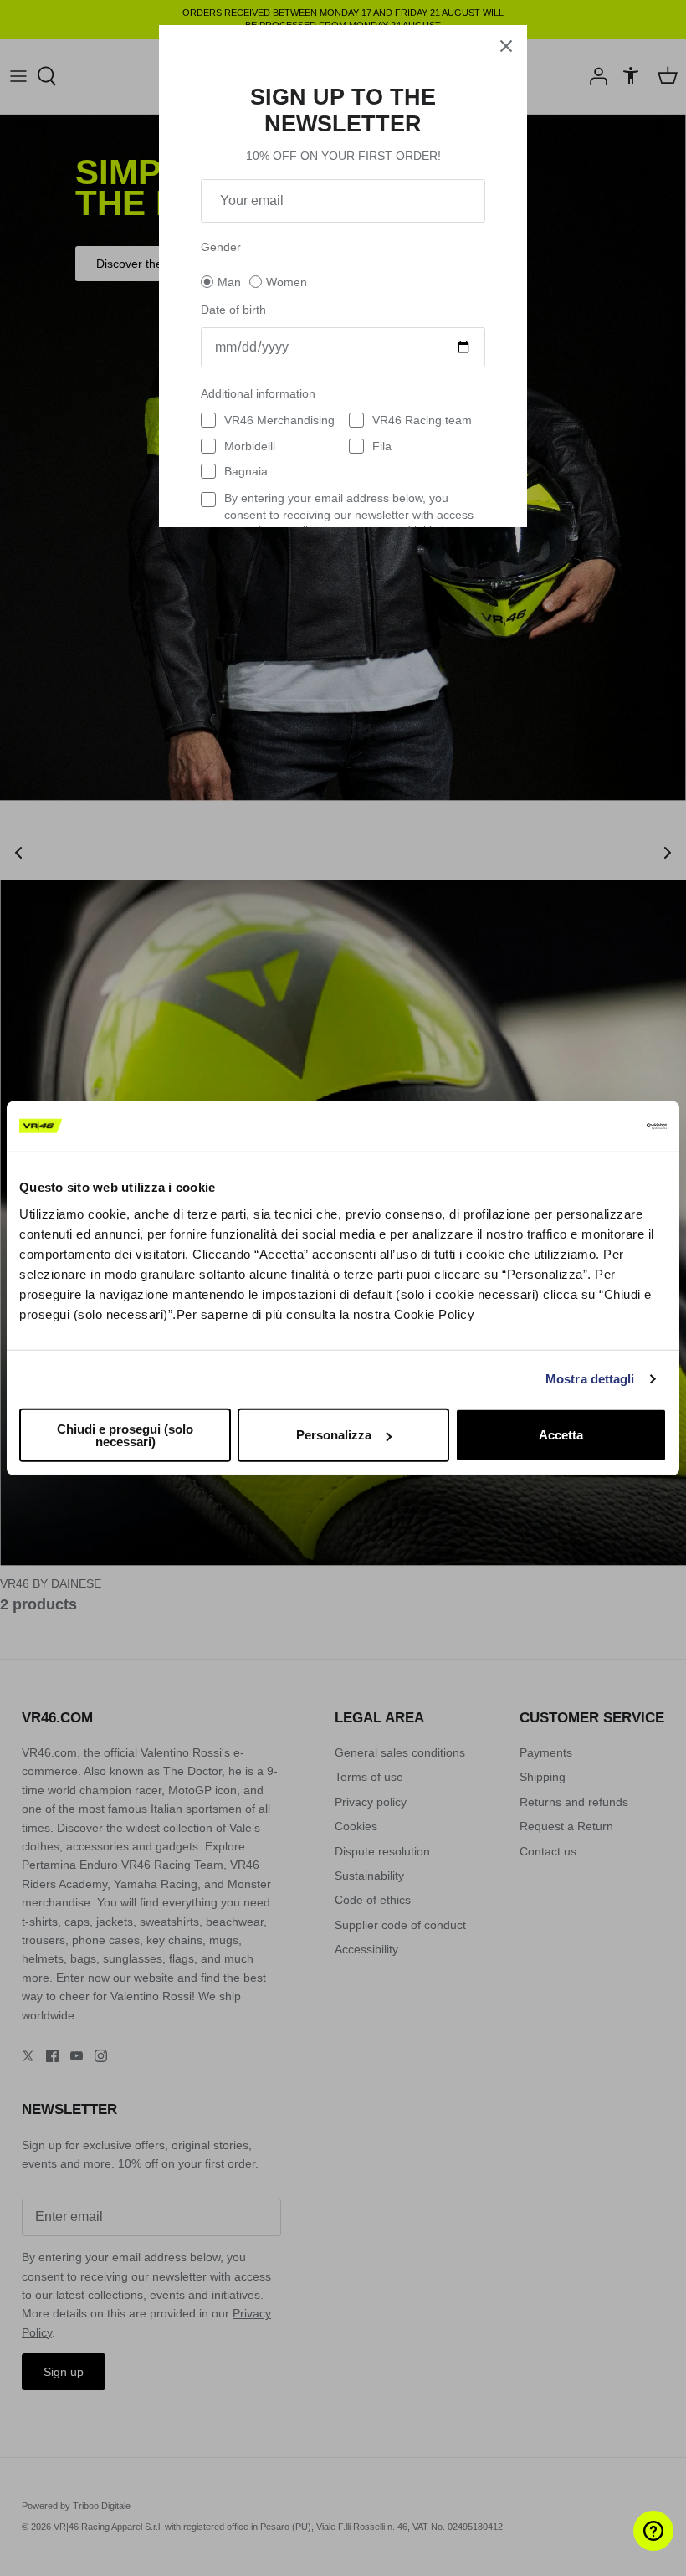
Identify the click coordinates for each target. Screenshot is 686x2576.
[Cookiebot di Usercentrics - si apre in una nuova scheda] (594, 1126)
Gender (221, 247)
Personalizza (334, 1435)
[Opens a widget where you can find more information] (623, 2547)
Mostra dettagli (590, 1379)
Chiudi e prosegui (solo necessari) (125, 1434)
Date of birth (233, 310)
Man (229, 282)
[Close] (506, 46)
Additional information (258, 393)
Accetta (561, 1435)
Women (287, 282)
